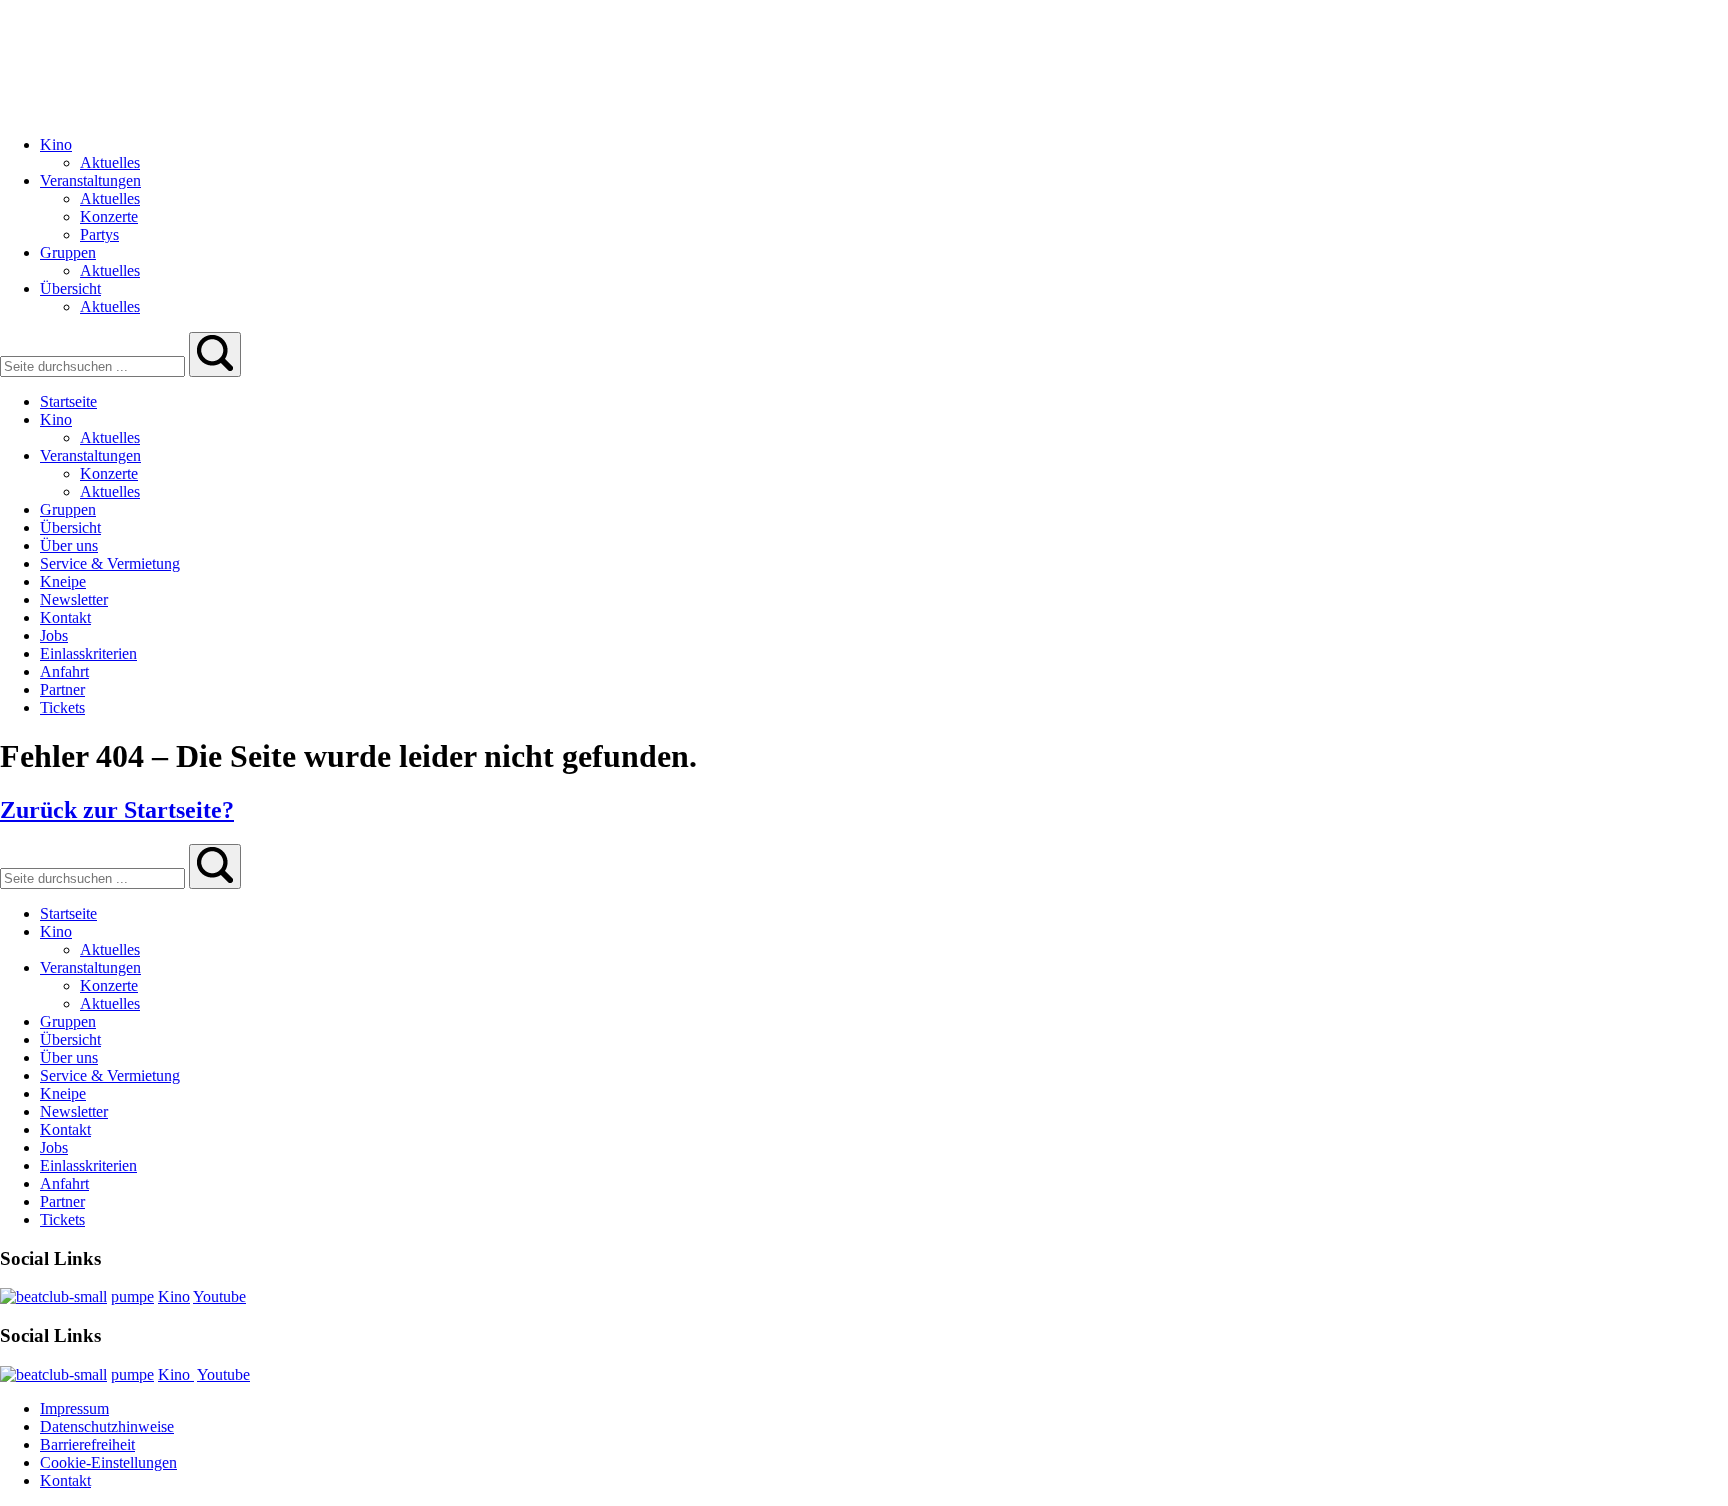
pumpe (132, 1296)
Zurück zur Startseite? (117, 810)
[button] (215, 354)
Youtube (219, 1296)
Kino (174, 1296)
